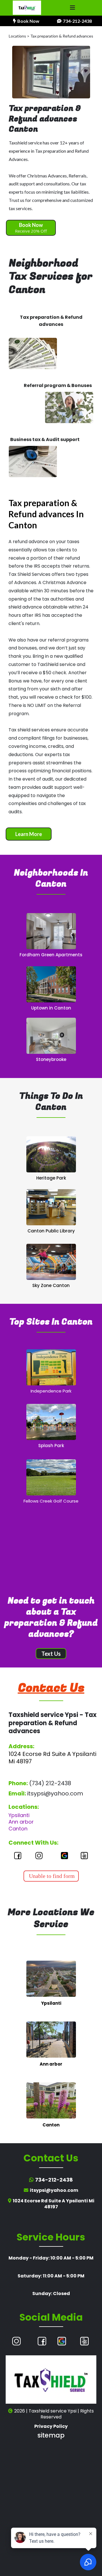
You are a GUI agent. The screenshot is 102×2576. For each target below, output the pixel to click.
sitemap (51, 2435)
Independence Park (51, 1391)
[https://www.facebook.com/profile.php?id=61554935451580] (18, 1856)
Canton (18, 1829)
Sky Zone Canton (51, 1285)
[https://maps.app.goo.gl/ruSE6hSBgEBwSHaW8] (51, 1367)
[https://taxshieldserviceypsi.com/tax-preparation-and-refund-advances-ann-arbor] (51, 2039)
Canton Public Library (51, 1231)
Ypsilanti (19, 1815)
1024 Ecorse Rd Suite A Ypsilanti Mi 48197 (52, 1758)
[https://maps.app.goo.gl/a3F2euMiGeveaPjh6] (64, 1856)
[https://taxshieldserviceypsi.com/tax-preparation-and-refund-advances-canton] (51, 2100)
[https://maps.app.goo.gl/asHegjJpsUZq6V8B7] (51, 1421)
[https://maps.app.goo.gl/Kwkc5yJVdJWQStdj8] (51, 1035)
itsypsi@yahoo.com (55, 1793)
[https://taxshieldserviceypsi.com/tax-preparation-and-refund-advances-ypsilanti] (51, 1978)
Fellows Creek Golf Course (51, 1501)
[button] (73, 8)
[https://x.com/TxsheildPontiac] (84, 1856)
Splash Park (51, 1446)
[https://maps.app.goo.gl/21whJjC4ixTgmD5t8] (51, 1477)
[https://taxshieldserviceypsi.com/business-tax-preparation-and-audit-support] (33, 462)
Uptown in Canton (51, 1008)
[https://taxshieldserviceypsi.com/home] (27, 8)
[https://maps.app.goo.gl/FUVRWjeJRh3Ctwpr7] (51, 984)
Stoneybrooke (51, 1059)
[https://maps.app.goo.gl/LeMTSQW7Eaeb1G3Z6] (62, 2341)
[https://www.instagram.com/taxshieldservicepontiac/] (39, 1856)
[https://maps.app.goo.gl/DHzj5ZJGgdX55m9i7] (51, 1154)
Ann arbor (21, 1822)
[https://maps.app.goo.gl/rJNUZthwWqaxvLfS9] (51, 1261)
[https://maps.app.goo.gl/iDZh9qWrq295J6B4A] (51, 1207)
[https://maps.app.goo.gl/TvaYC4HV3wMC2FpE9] (51, 931)
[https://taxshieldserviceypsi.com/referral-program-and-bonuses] (69, 407)
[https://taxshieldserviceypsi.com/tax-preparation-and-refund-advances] (33, 353)
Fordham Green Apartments (51, 955)
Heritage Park (51, 1178)
